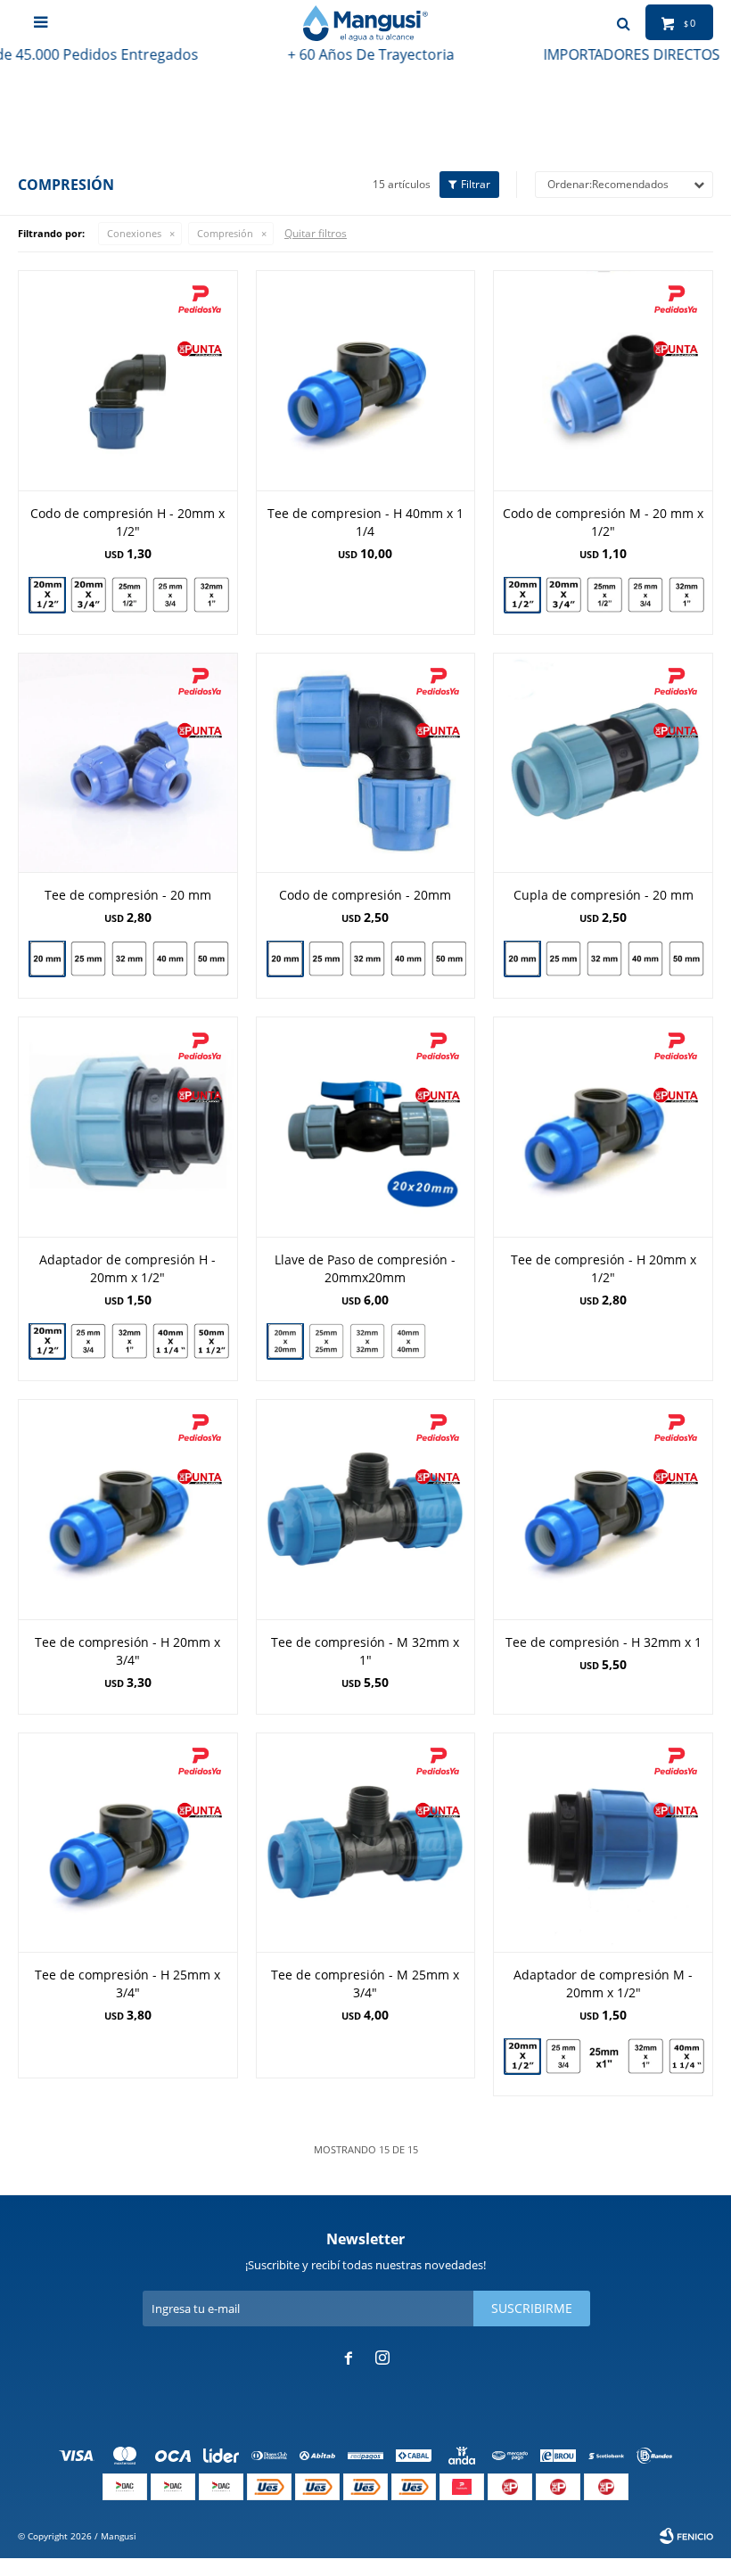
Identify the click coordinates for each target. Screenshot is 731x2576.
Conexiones (134, 233)
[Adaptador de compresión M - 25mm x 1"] (604, 2056)
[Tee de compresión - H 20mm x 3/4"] (128, 1509)
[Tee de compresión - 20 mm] (128, 763)
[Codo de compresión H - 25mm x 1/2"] (129, 595)
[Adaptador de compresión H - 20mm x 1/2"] (128, 1127)
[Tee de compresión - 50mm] (211, 959)
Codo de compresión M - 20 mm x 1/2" (603, 522)
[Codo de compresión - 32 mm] (367, 959)
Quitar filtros (316, 233)
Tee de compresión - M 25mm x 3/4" (365, 1983)
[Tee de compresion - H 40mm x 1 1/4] (366, 380)
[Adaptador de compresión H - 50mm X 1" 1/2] (211, 1341)
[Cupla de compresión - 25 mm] (563, 959)
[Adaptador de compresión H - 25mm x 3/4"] (88, 1341)
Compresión (225, 233)
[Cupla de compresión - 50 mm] (686, 959)
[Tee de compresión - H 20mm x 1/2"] (603, 1127)
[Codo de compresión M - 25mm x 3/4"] (645, 595)
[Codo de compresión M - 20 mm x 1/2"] (603, 380)
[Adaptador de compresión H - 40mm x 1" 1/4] (170, 1341)
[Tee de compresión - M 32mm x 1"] (366, 1509)
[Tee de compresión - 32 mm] (129, 959)
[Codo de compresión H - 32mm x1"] (211, 595)
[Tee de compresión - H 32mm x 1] (603, 1509)
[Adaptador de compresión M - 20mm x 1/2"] (603, 1843)
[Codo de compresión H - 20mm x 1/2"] (128, 380)
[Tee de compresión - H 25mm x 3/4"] (128, 1843)
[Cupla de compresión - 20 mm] (603, 763)
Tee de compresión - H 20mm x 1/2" (604, 1268)
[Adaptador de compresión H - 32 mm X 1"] (129, 1341)
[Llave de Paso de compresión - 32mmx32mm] (367, 1341)
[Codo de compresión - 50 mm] (449, 959)
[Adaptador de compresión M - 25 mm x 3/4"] (563, 2056)
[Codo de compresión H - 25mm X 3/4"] (170, 595)
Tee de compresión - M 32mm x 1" (365, 1651)
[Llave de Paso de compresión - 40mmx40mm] (408, 1343)
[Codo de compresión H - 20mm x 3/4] (88, 595)
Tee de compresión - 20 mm (128, 895)
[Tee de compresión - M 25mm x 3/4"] (366, 1843)
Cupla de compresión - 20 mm (604, 895)
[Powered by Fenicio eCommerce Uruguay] (686, 2536)
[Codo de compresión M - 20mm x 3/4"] (563, 595)
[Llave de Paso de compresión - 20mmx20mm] (366, 1127)
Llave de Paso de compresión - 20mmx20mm (365, 1268)
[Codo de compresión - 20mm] (366, 763)
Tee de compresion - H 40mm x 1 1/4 (365, 522)
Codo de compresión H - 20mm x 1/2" (127, 522)
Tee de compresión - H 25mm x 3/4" (127, 1983)
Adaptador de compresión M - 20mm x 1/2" (603, 1983)
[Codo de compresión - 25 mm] (326, 959)
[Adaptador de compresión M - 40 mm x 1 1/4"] (686, 2056)
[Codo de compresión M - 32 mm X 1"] (686, 595)
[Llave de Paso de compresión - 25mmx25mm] (326, 1341)
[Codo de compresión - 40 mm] (408, 959)
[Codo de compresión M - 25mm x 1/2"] (604, 595)
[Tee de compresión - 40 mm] (170, 959)
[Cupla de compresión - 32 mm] (604, 959)
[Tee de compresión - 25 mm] (88, 959)
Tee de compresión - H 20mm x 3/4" (127, 1651)
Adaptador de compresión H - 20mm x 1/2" (127, 1268)
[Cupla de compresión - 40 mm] (645, 959)
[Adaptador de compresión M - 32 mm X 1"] (645, 2056)
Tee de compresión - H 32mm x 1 (604, 1642)
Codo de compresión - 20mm (365, 895)
